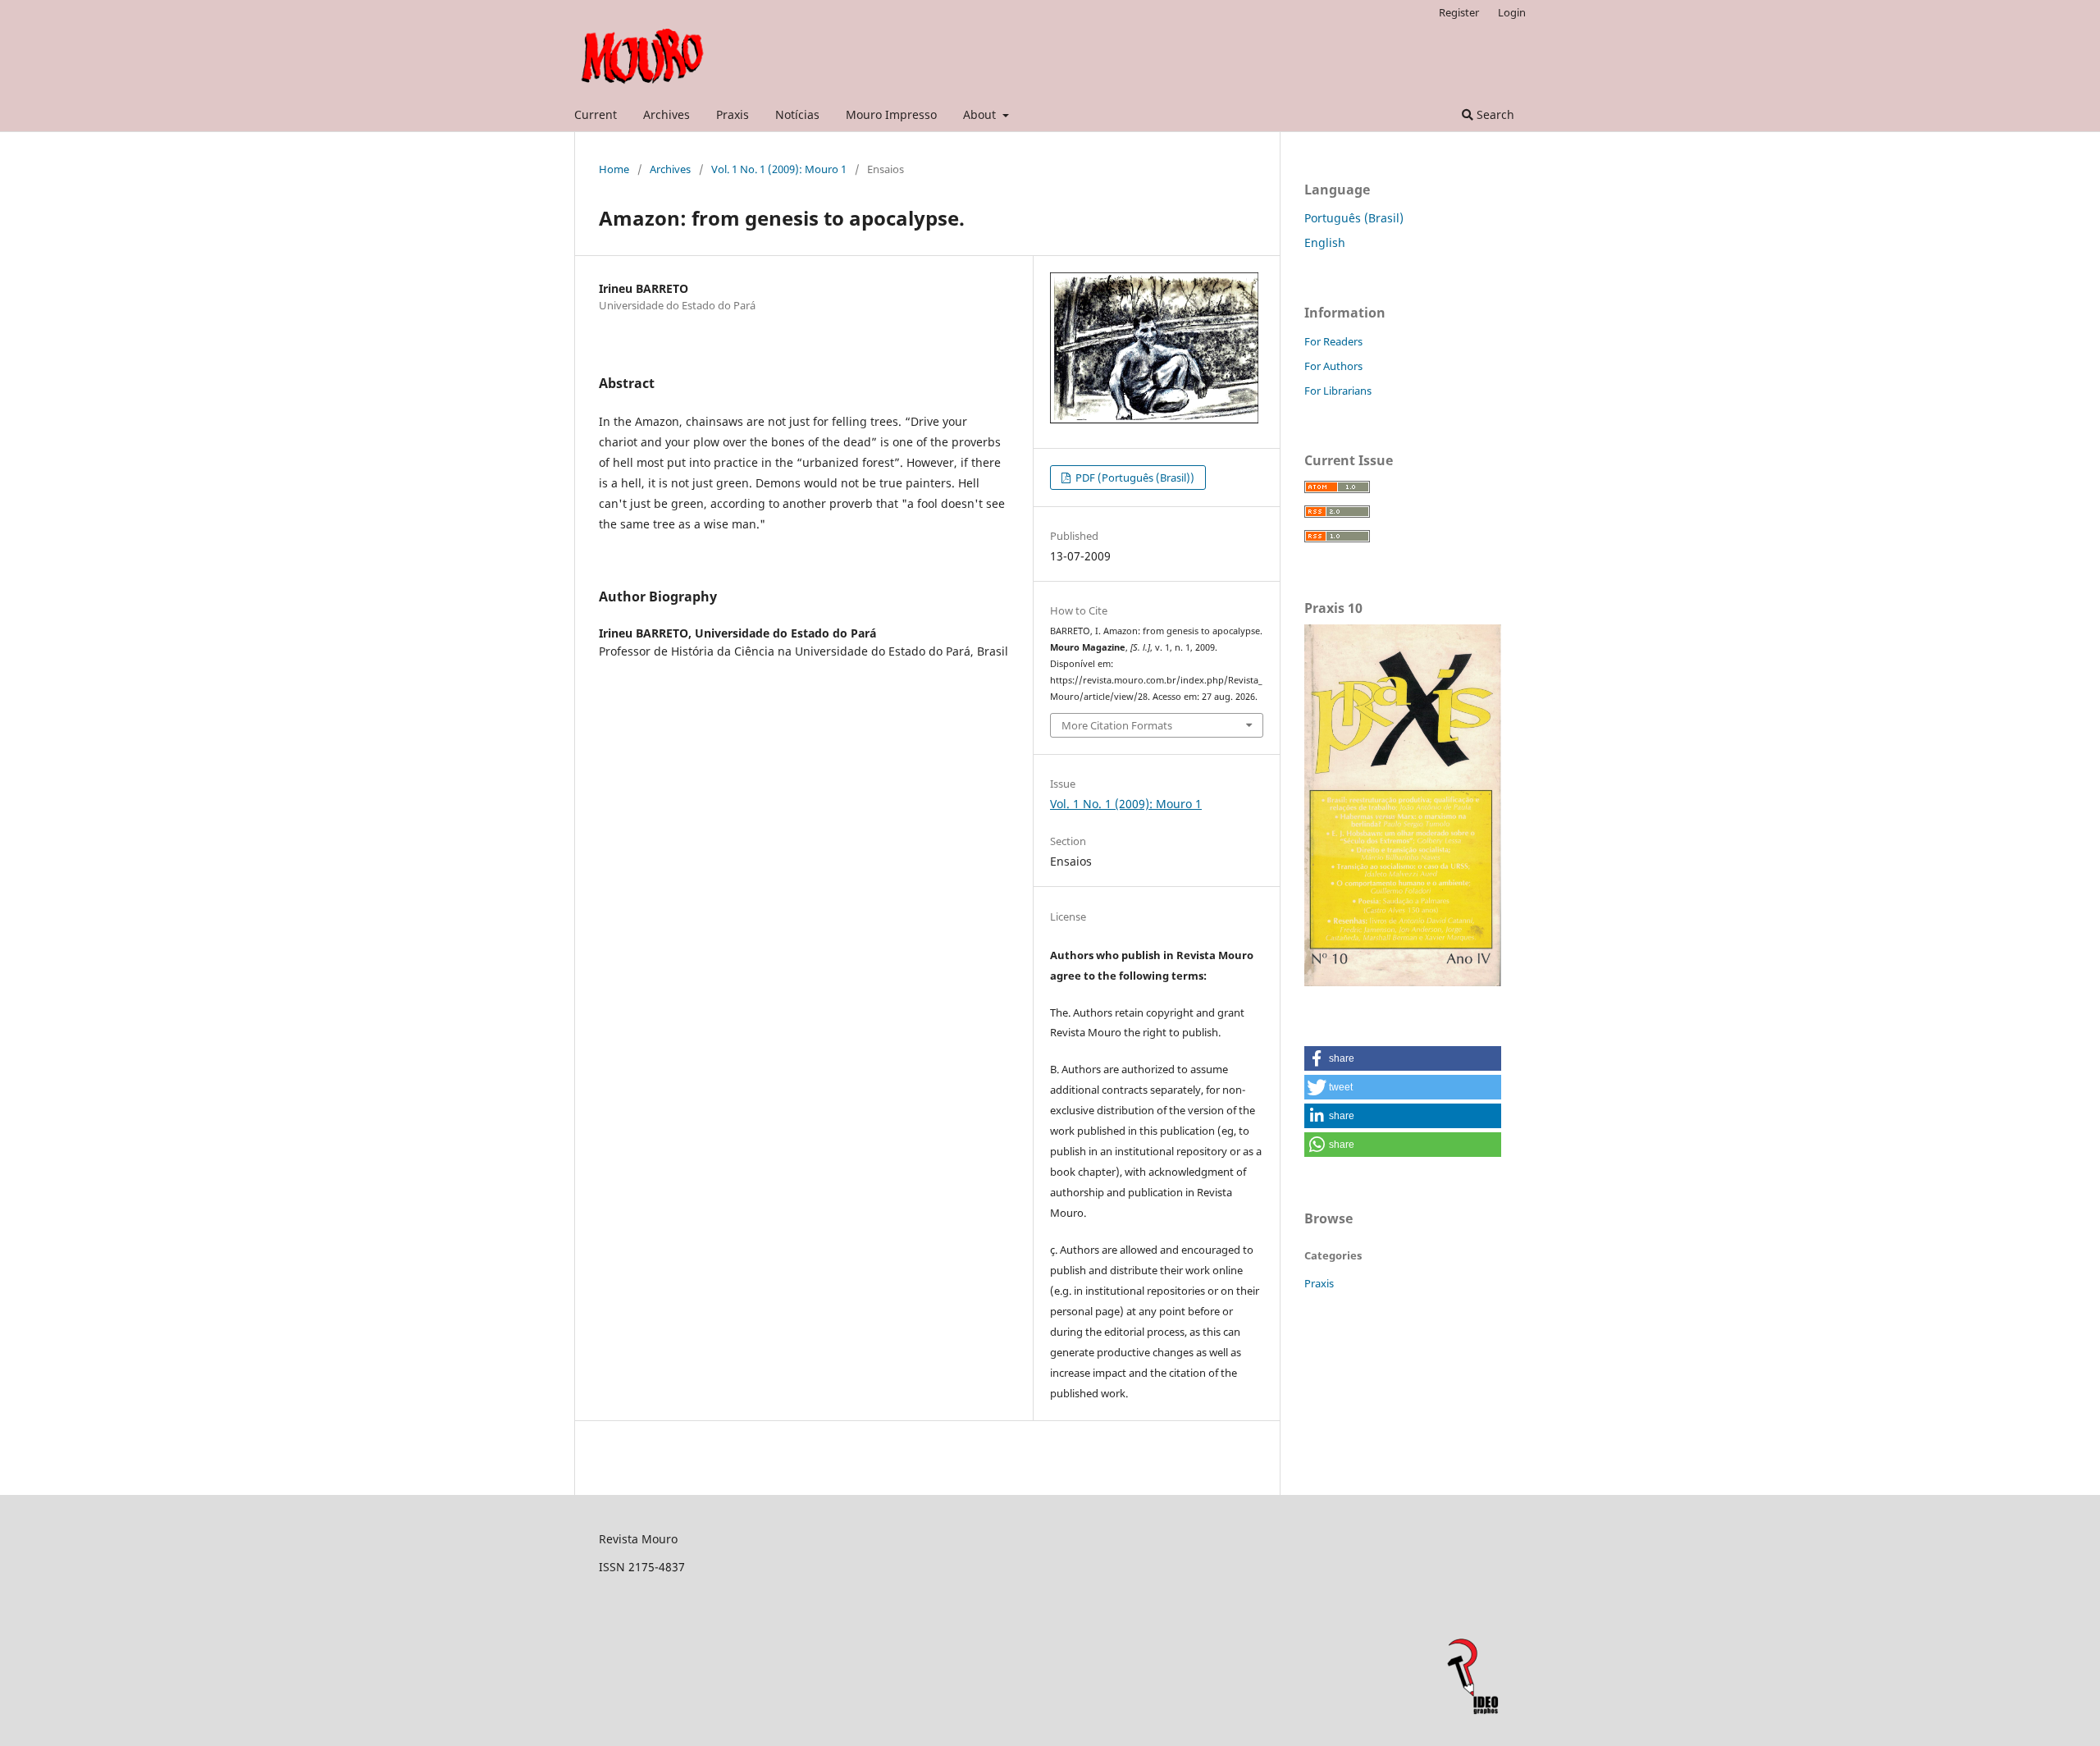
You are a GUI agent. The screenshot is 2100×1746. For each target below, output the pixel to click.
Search (1494, 114)
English (1325, 242)
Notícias (797, 114)
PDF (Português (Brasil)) (1134, 478)
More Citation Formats (1117, 725)
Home (614, 169)
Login (1512, 12)
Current (596, 114)
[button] (1403, 1058)
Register (1459, 12)
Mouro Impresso (891, 114)
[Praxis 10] (1403, 982)
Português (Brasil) (1354, 218)
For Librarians (1338, 391)
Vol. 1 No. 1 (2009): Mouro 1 (779, 169)
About (981, 114)
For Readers (1333, 341)
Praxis (733, 114)
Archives (667, 114)
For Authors (1333, 366)
